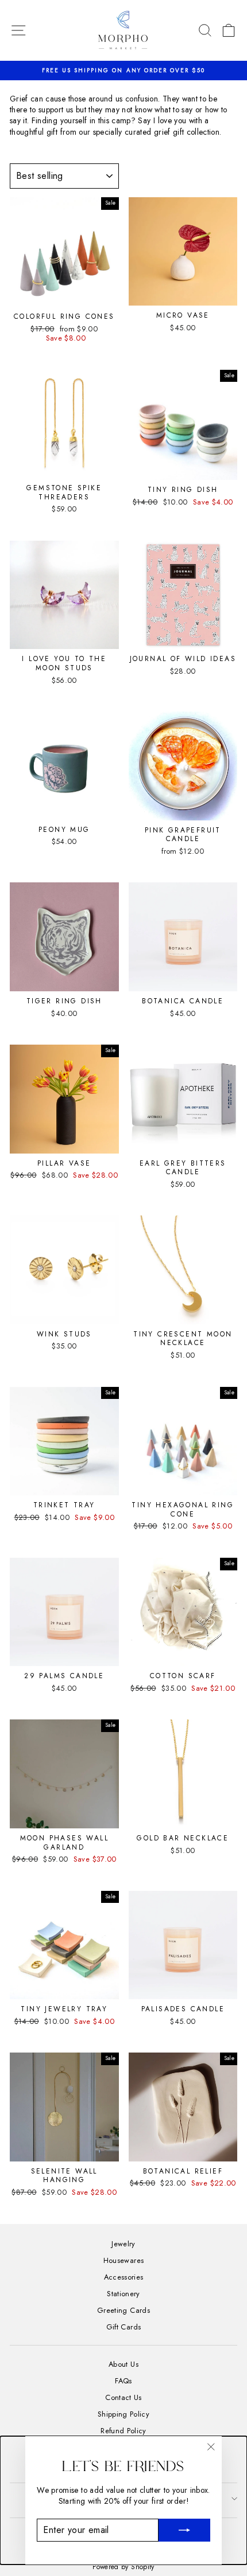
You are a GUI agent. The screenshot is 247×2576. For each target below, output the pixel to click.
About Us (123, 2364)
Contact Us (123, 2397)
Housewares (123, 2260)
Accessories (124, 2277)
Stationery (123, 2294)
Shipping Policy (123, 2414)
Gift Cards (123, 2327)
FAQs (123, 2381)
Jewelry (123, 2244)
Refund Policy (123, 2431)
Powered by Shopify (123, 2567)
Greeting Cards (123, 2310)
